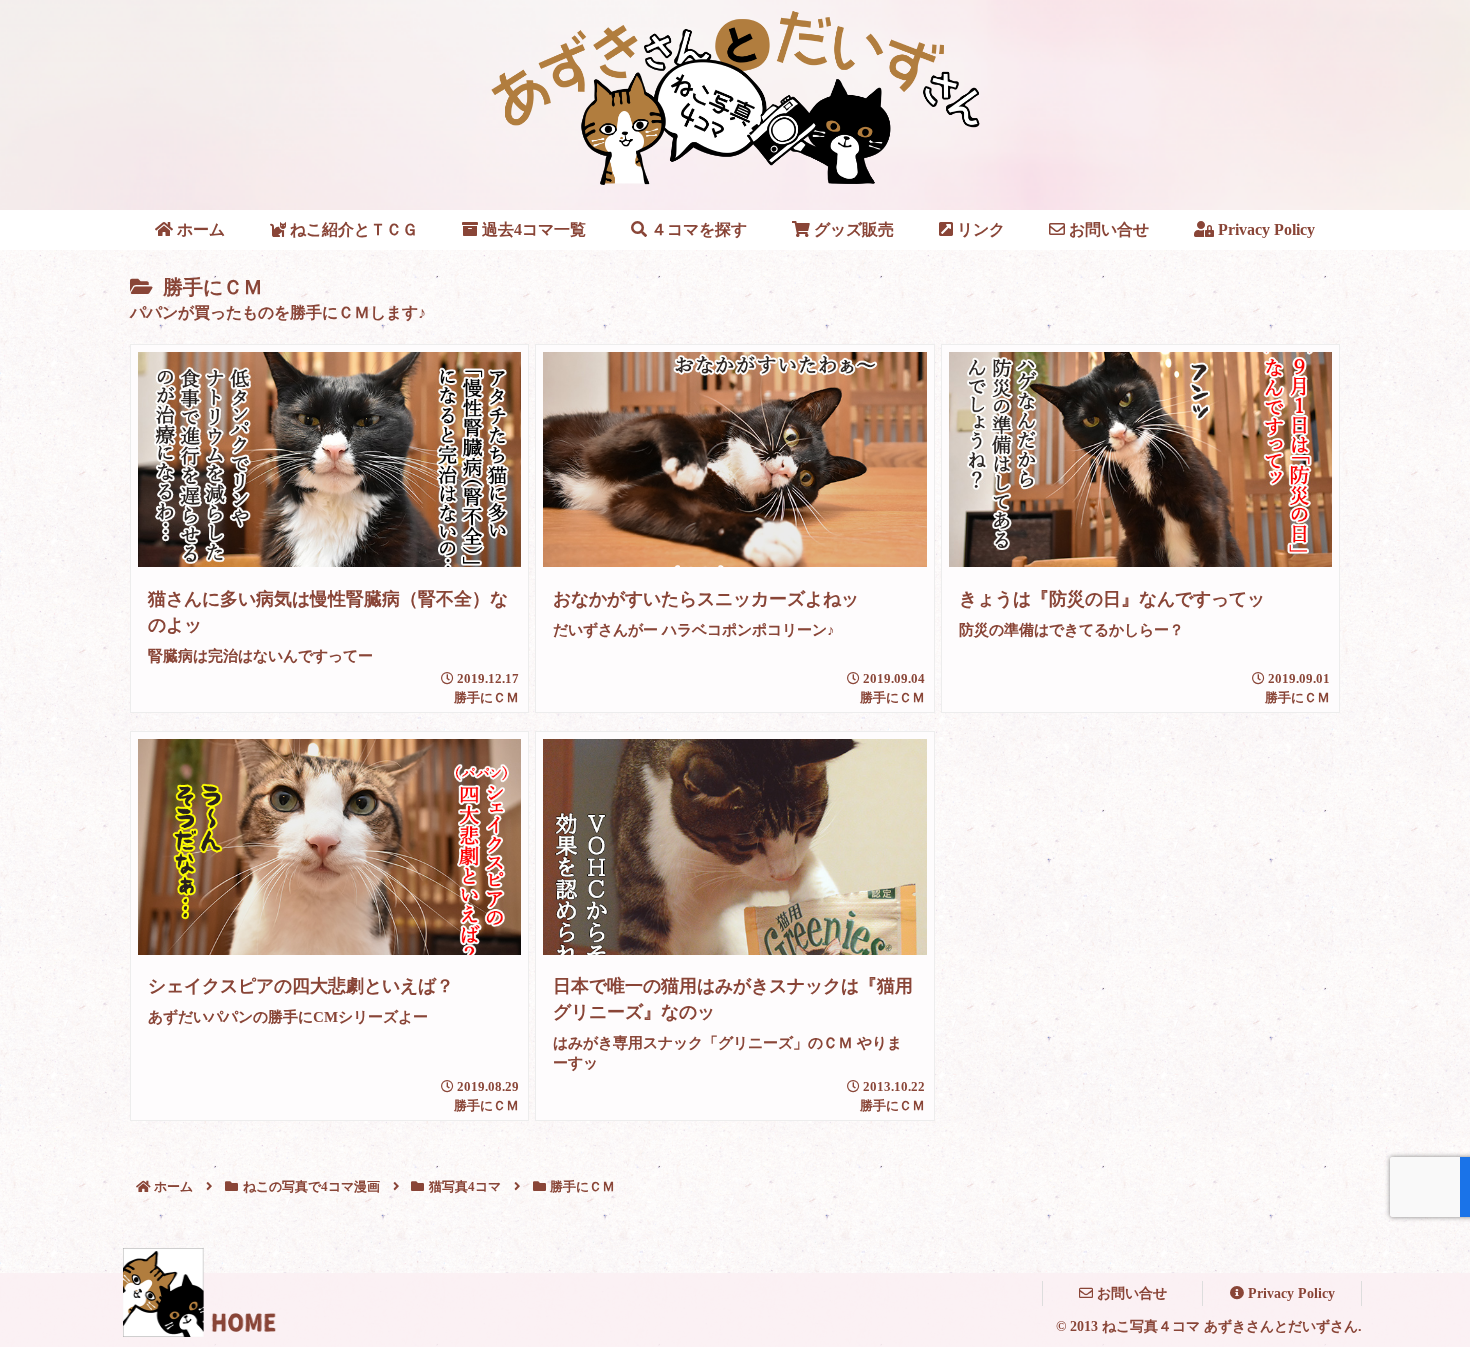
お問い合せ (1130, 1293)
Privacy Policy (1289, 1293)
